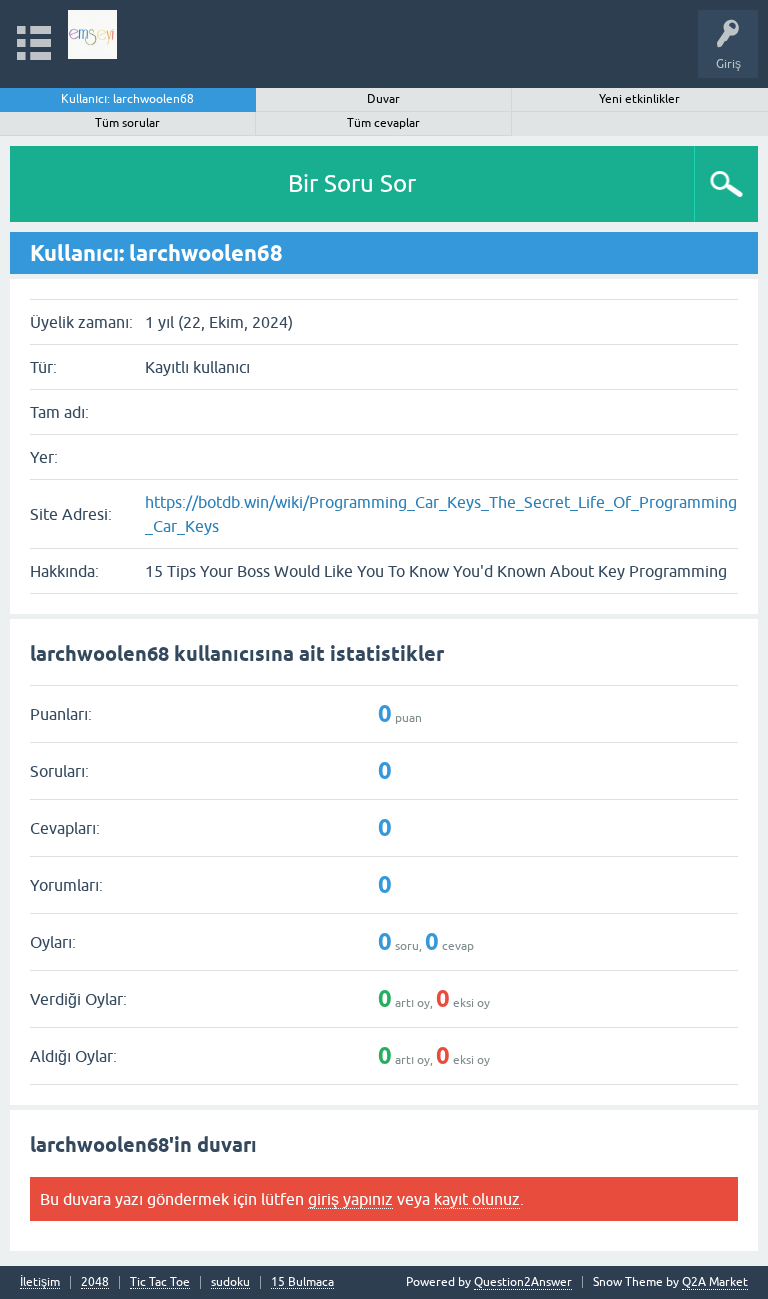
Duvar (383, 99)
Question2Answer (523, 1282)
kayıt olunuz (477, 1199)
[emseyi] (92, 34)
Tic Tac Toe (160, 1282)
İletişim (40, 1282)
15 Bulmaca (302, 1282)
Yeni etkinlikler (639, 99)
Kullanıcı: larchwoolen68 (127, 99)
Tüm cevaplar (383, 123)
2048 (95, 1282)
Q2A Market (715, 1282)
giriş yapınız (350, 1199)
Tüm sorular (127, 123)
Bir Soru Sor (352, 183)
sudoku (230, 1282)
